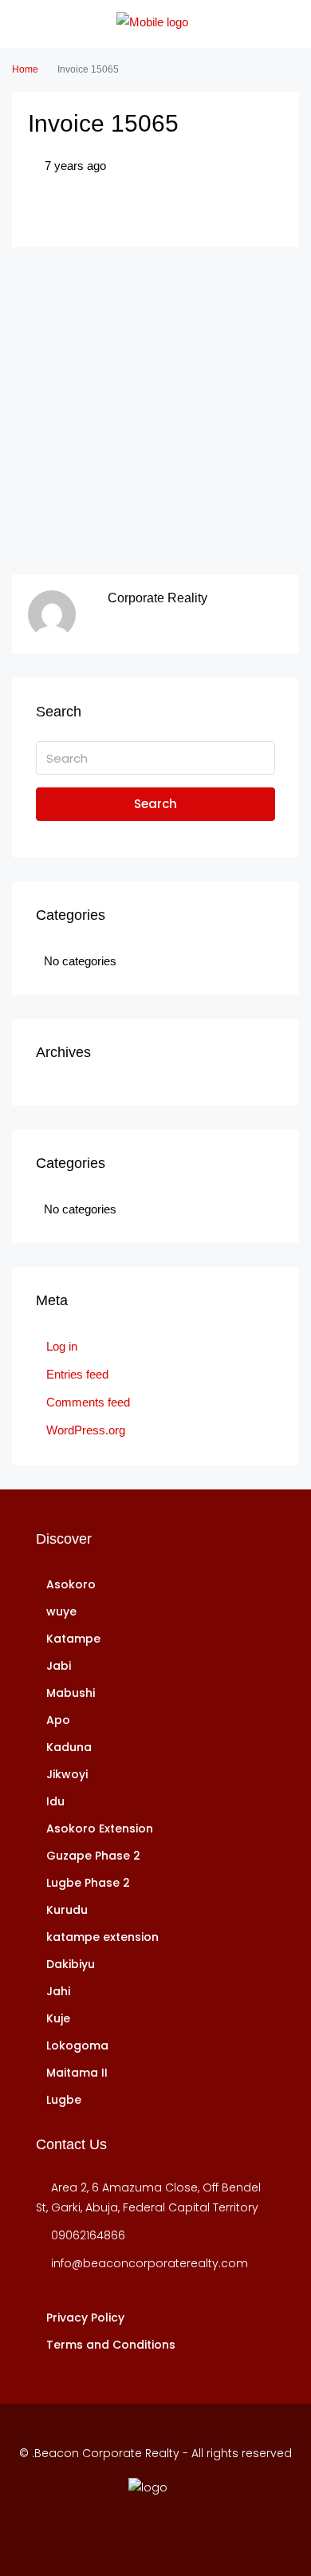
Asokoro (71, 1584)
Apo (58, 1720)
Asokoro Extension (100, 1828)
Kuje (58, 2018)
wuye (61, 1611)
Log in (62, 1346)
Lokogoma (77, 2045)
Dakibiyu (71, 1964)
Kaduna (69, 1747)
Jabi (59, 1666)
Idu (55, 1801)
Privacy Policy (85, 2318)
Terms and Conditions (111, 2345)
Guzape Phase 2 (93, 1856)
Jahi (58, 1991)
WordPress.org (86, 1430)
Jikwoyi (67, 1774)
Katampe (73, 1639)
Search (155, 804)
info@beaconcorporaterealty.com (150, 2263)
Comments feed (88, 1402)
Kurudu (67, 1910)
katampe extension (102, 1937)
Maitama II (77, 2073)
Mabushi (71, 1693)
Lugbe (64, 2100)
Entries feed (77, 1374)
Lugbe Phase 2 (88, 1883)
